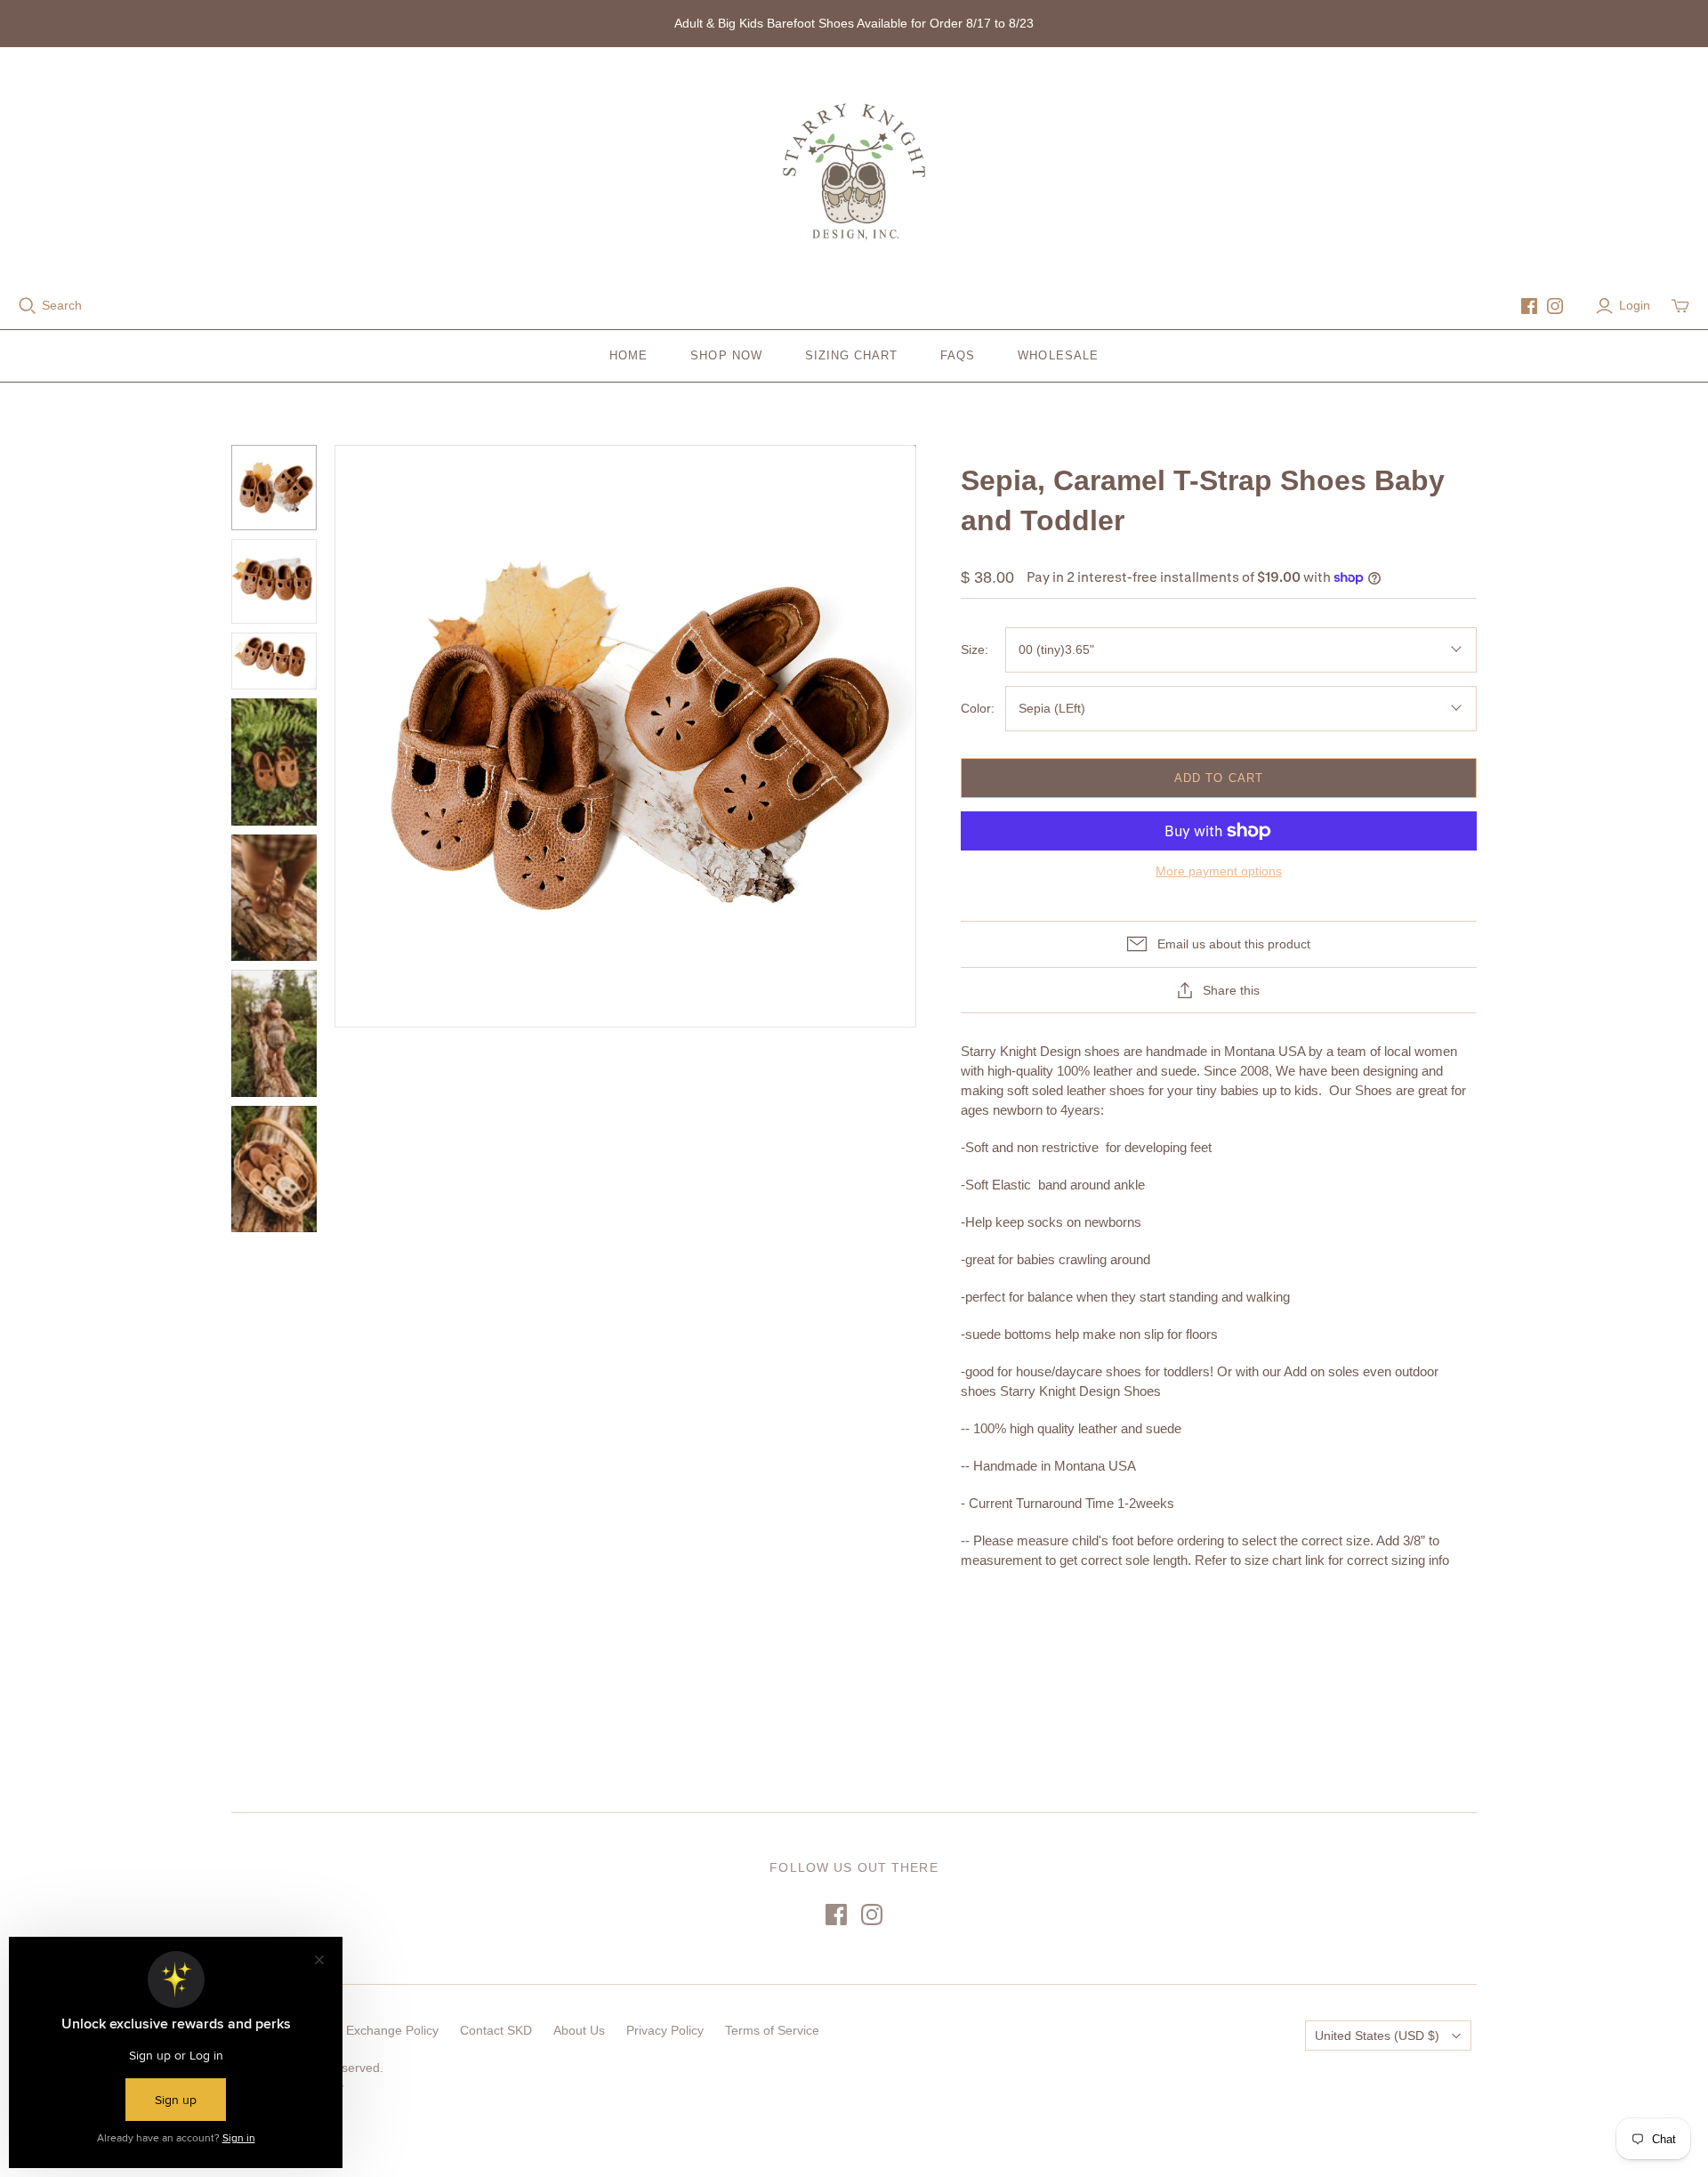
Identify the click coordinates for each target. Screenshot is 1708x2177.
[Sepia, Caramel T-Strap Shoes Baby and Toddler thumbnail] (274, 488)
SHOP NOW (726, 355)
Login (1635, 305)
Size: (975, 649)
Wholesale (1058, 355)
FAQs (958, 355)
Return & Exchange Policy (366, 2030)
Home (628, 355)
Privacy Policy (665, 2030)
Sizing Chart (851, 355)
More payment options (1219, 871)
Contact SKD (496, 2030)
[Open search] (28, 306)
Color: (978, 708)
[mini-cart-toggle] (1680, 306)
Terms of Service (772, 2030)
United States (1377, 2036)
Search (62, 305)
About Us (579, 2030)
